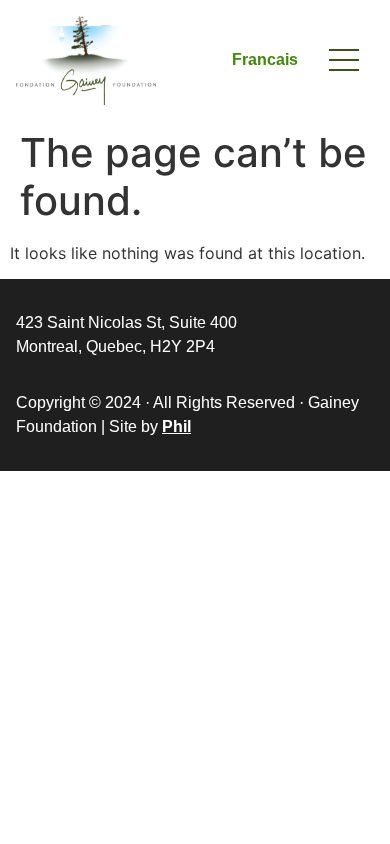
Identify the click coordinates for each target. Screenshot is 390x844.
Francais (265, 59)
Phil (176, 426)
